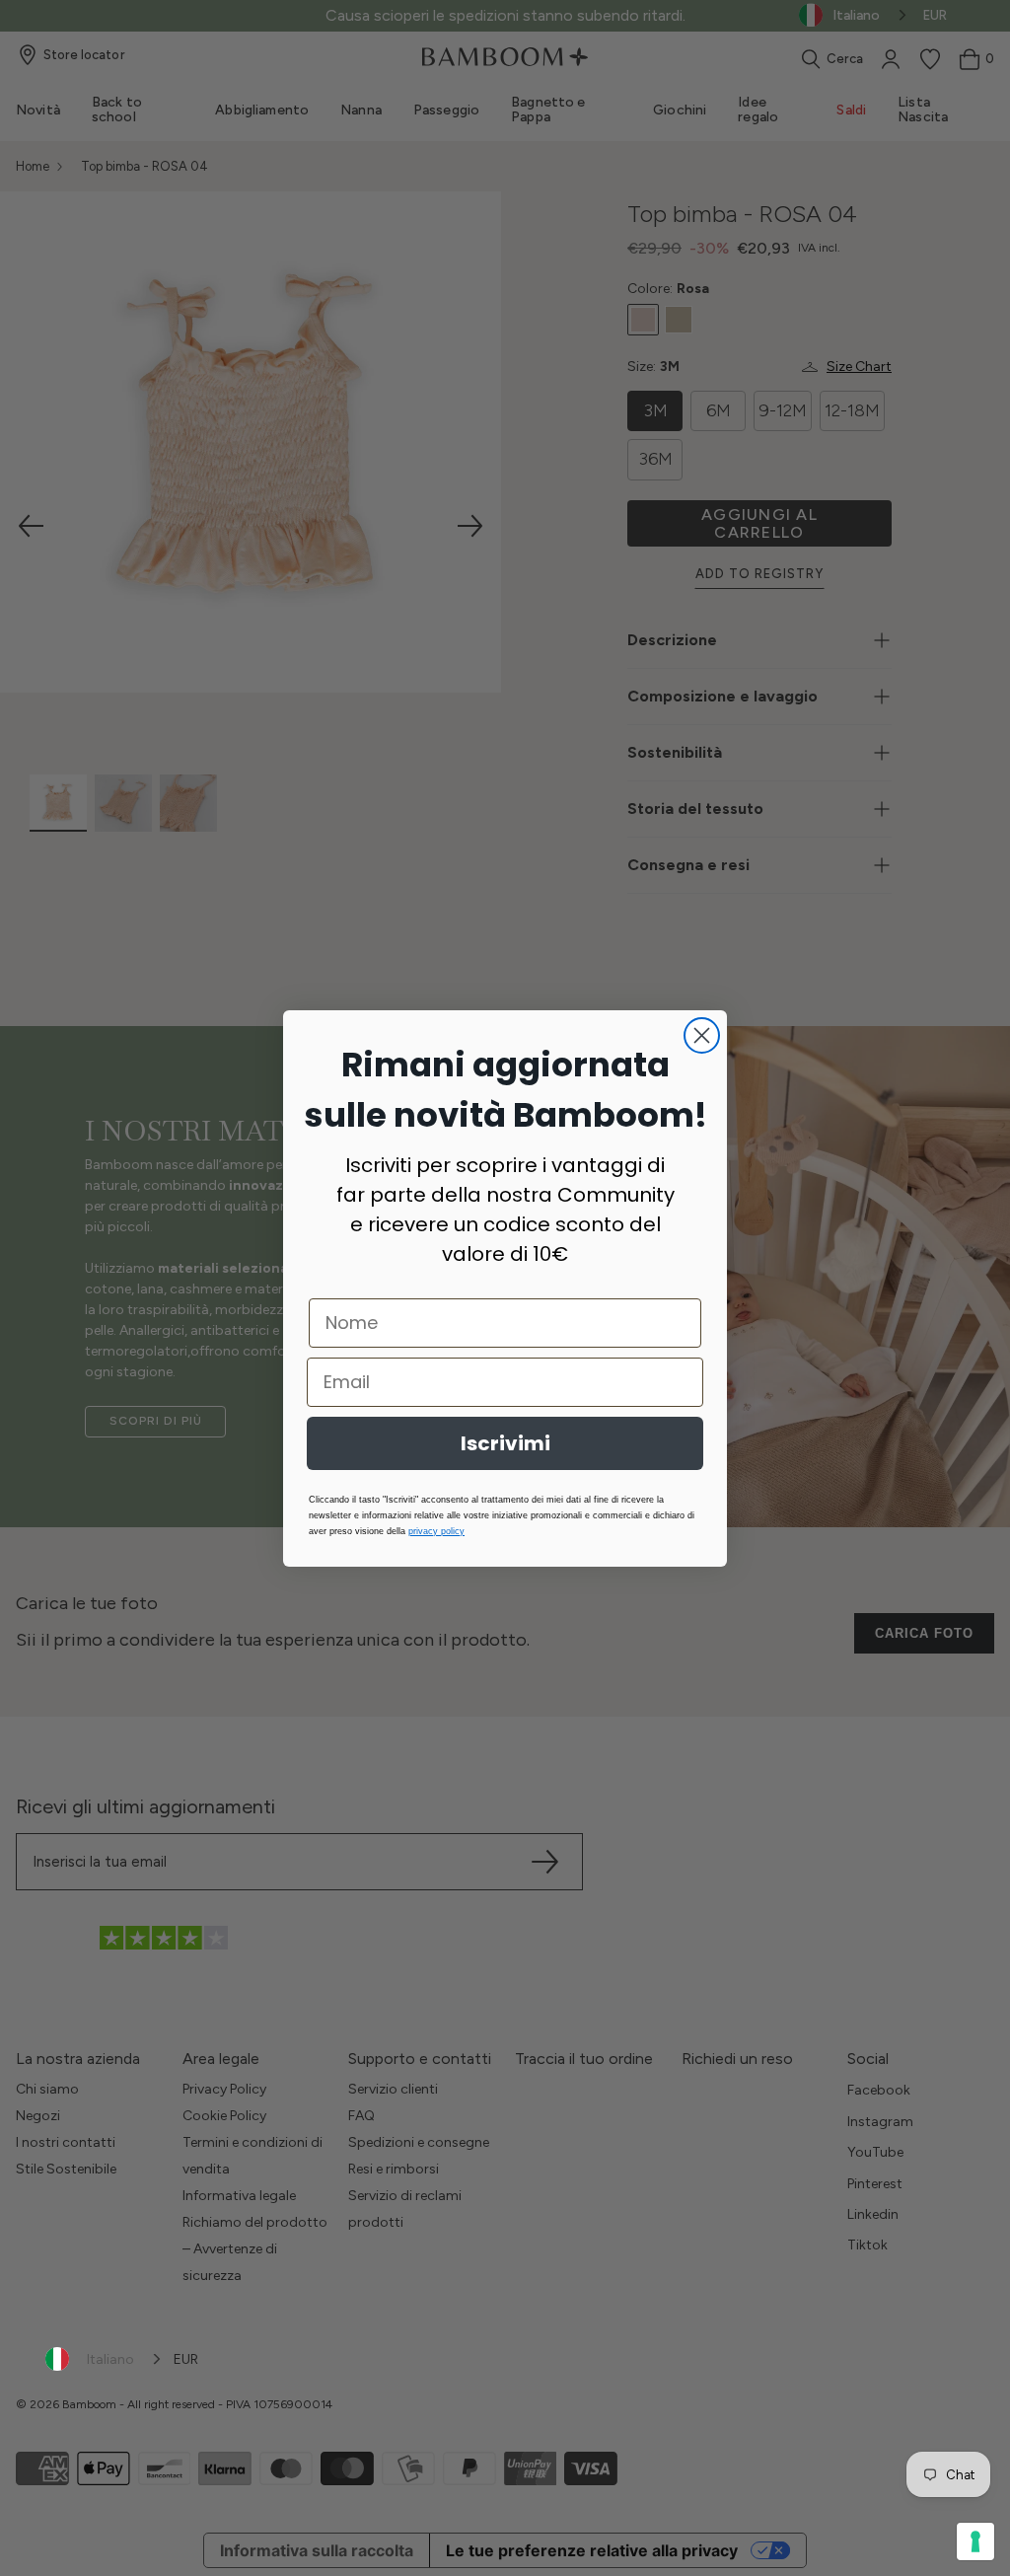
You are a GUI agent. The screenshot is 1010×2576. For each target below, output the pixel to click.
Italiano (110, 2359)
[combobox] (105, 2359)
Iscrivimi (505, 1443)
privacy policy (436, 1531)
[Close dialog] (702, 1035)
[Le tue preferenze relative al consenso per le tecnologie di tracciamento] (975, 2541)
